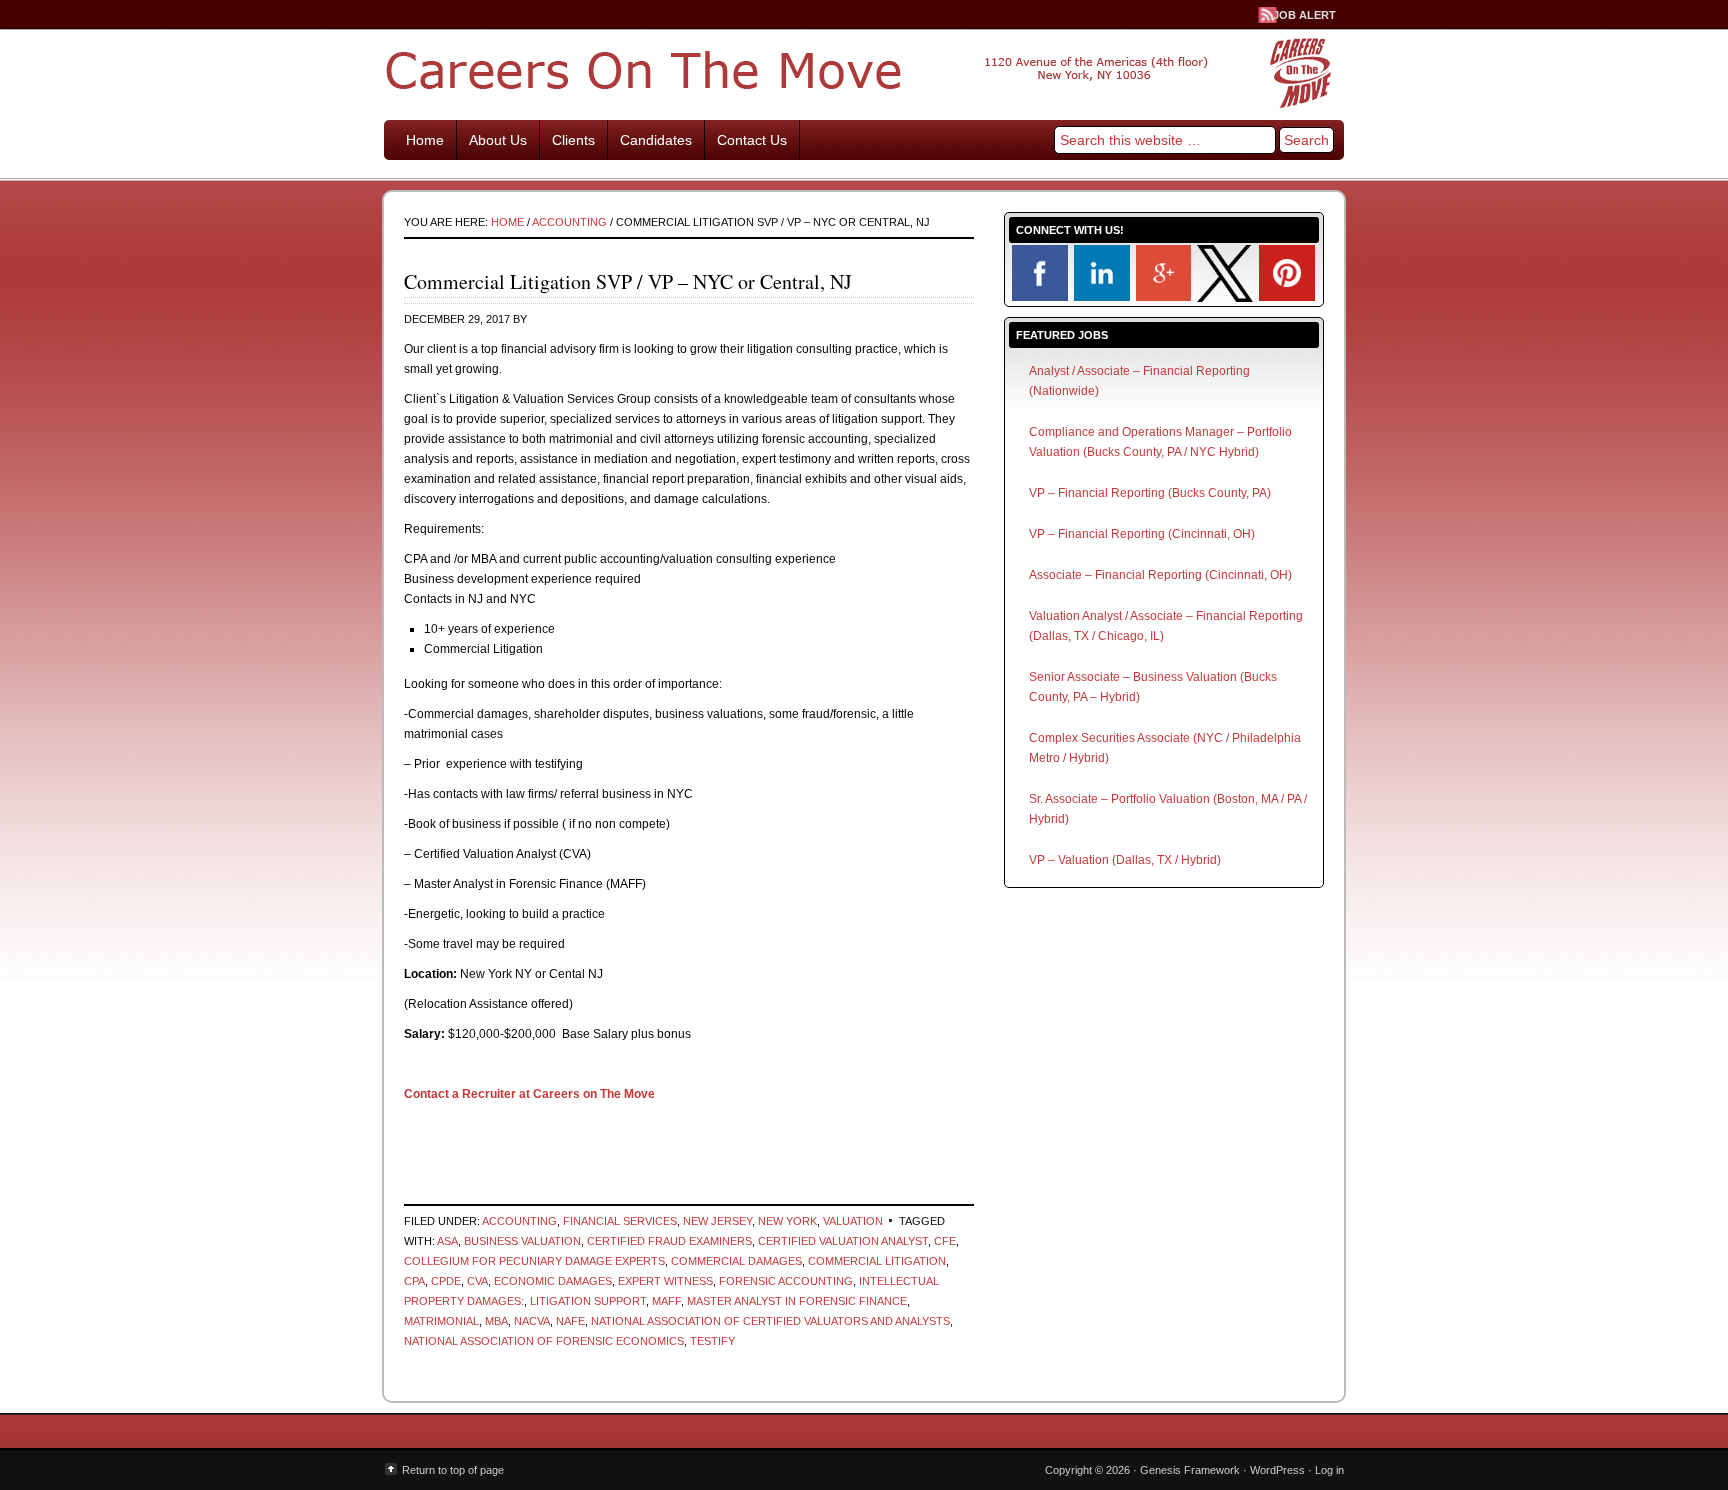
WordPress (1277, 1470)
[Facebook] (1040, 297)
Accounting (519, 1221)
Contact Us (752, 140)
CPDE (446, 1281)
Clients (573, 140)
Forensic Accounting (786, 1281)
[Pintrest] (1287, 297)
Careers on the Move (864, 70)
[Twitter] (1225, 298)
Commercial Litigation (877, 1261)
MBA (496, 1321)
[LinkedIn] (1102, 297)
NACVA (532, 1321)
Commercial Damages (736, 1261)
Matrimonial (441, 1321)
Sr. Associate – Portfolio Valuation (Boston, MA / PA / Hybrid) (1168, 809)
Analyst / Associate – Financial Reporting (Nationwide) (1139, 381)
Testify (712, 1341)
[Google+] (1164, 297)
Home (425, 140)
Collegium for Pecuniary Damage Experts (534, 1261)
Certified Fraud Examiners (669, 1241)
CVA (477, 1281)
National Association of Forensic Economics (544, 1341)
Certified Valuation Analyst (843, 1241)
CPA (414, 1281)
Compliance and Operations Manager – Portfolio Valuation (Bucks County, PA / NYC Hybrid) (1160, 442)
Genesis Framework (1190, 1470)
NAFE (570, 1321)
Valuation (853, 1221)
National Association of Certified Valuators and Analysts (770, 1321)
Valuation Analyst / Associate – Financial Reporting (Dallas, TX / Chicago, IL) (1166, 626)
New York (787, 1221)
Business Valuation (522, 1241)
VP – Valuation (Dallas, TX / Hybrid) (1125, 860)
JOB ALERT (1304, 15)
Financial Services (620, 1221)
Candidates (656, 140)
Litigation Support (588, 1301)
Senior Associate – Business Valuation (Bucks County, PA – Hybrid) (1153, 687)
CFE (945, 1241)
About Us (498, 140)
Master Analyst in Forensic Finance (797, 1301)
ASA (447, 1241)
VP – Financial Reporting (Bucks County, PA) (1150, 493)
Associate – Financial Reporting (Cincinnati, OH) (1160, 575)
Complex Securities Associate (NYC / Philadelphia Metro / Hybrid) (1165, 748)
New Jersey (717, 1221)
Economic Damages (553, 1281)
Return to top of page (453, 1470)
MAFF (666, 1301)
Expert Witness (665, 1281)
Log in (1329, 1470)
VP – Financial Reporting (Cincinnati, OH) (1142, 534)
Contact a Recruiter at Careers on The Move (529, 1094)
